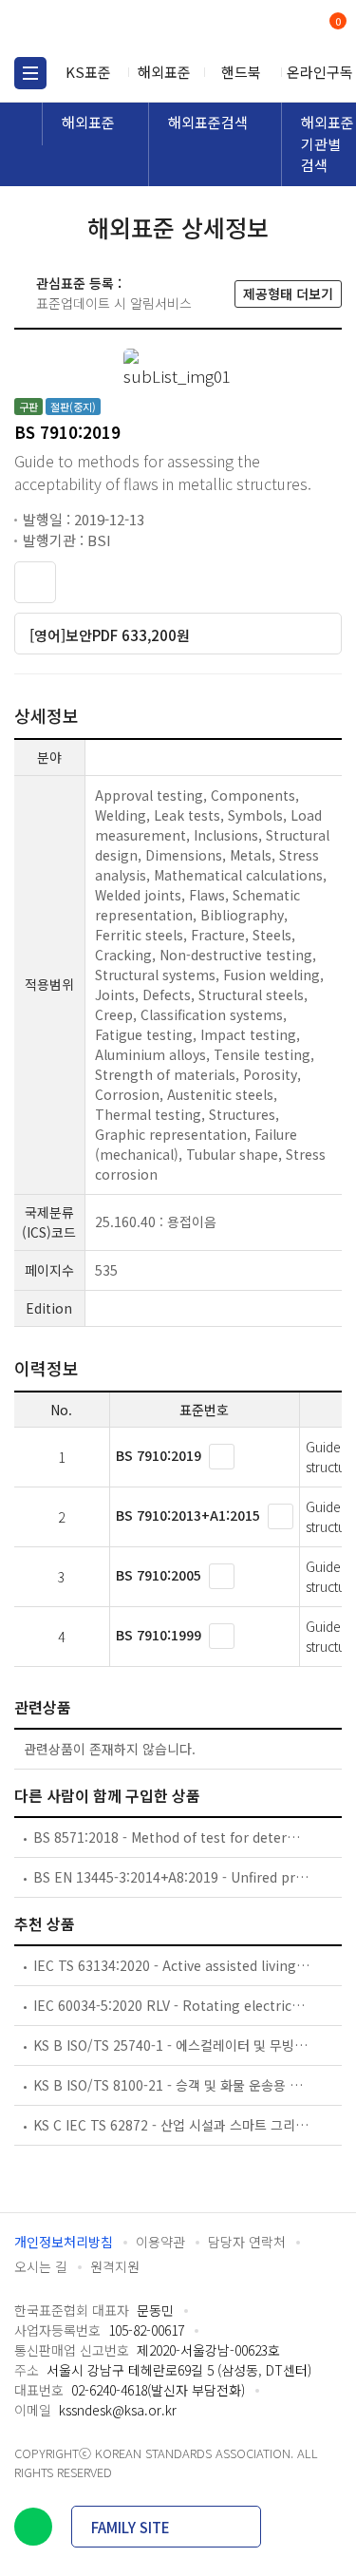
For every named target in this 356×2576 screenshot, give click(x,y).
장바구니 (336, 23)
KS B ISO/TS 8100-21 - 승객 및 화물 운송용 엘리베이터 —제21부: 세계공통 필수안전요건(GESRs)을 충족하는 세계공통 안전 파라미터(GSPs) (172, 2085)
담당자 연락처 (247, 2242)
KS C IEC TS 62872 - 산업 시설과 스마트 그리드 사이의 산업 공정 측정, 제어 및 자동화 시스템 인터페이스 (172, 2125)
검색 (259, 29)
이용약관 (160, 2242)
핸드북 (241, 72)
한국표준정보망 (100, 28)
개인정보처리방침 (64, 2242)
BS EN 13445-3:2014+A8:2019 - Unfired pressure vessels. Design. (172, 1877)
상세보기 (222, 1457)
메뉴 (30, 73)
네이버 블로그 (33, 2527)
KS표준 (88, 72)
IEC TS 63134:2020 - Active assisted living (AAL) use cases (172, 1965)
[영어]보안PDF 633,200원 (110, 635)
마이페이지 (292, 29)
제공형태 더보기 (288, 294)
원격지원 (115, 2266)
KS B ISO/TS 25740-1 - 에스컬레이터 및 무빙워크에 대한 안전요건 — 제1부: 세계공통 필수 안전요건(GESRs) (172, 2045)
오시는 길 (41, 2266)
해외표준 (164, 72)
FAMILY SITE (131, 2527)
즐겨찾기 (35, 582)
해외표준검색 (208, 122)
